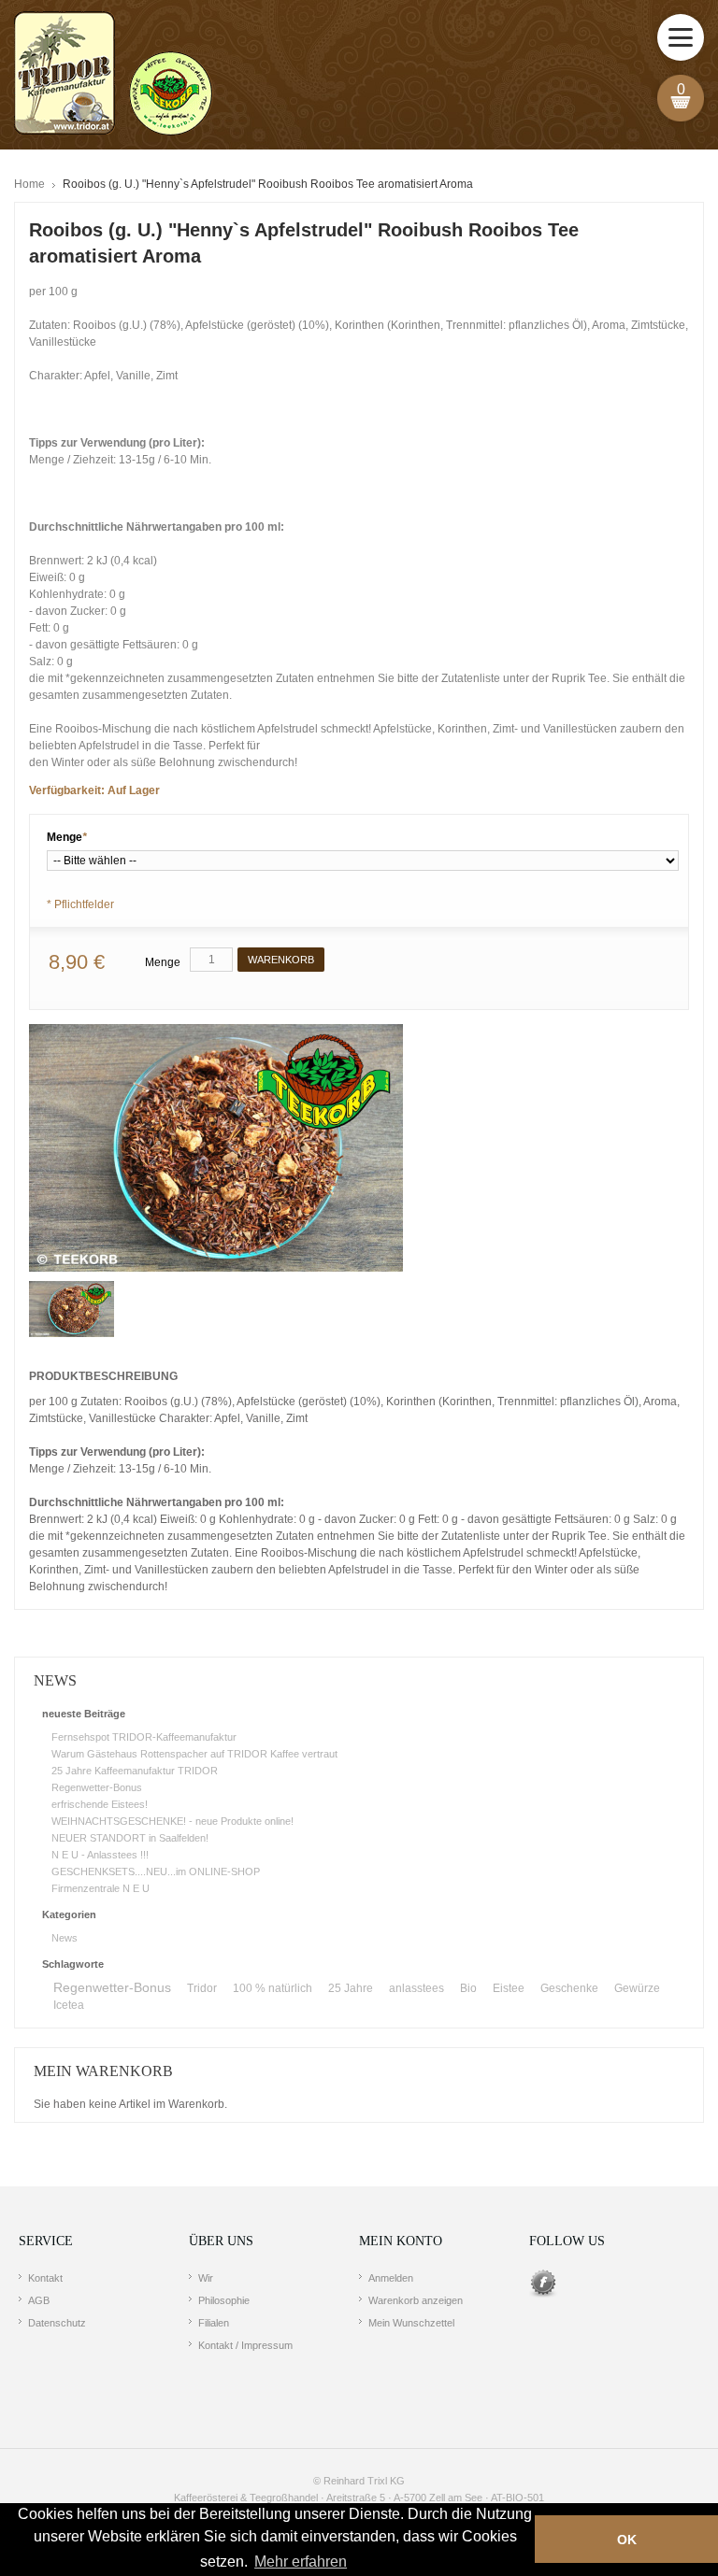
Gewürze (637, 1988)
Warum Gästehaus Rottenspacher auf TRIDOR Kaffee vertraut (194, 1754)
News (65, 1938)
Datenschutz (57, 2323)
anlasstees (416, 1988)
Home (29, 184)
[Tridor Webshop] (113, 75)
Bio (468, 1988)
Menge (67, 837)
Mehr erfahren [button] (301, 2562)
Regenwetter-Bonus (97, 1787)
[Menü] (681, 37)
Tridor (202, 1988)
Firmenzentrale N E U (101, 1888)
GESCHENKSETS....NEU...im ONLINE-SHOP (156, 1872)
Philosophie (224, 2300)
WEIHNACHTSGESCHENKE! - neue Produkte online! (172, 1821)
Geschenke (569, 1988)
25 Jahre (351, 1988)
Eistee (509, 1988)
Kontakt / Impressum (245, 2345)
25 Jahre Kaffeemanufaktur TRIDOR (135, 1771)
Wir (206, 2278)
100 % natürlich (273, 1988)
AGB (39, 2300)
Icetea (69, 2005)
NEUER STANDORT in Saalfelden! (130, 1838)
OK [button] (627, 2540)
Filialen (214, 2323)
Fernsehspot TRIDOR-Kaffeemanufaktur (144, 1737)
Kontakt (45, 2278)
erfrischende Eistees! (100, 1804)
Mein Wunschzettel (411, 2323)
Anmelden (391, 2278)
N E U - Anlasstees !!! (100, 1855)
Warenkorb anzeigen (416, 2300)
